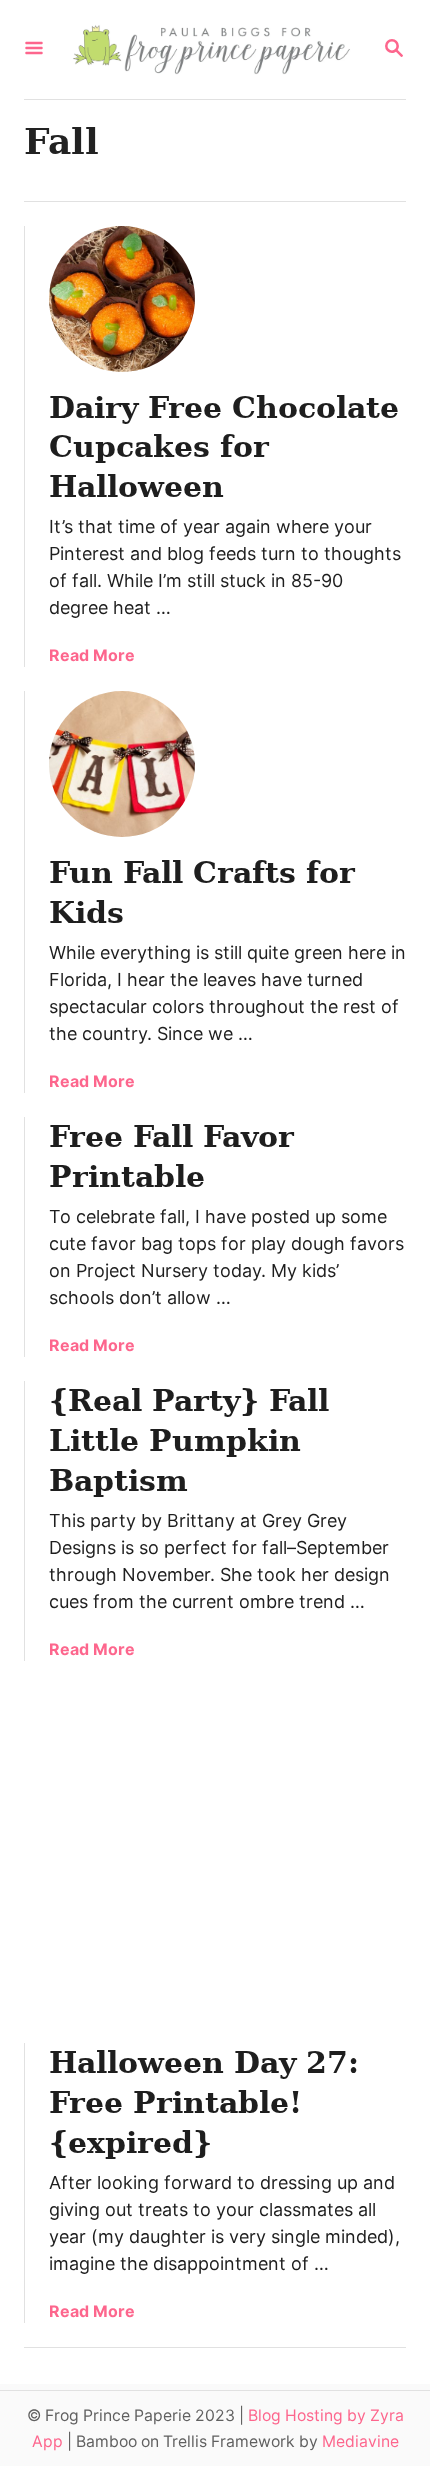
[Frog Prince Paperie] (213, 49)
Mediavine (360, 2441)
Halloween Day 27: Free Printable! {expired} (204, 2102)
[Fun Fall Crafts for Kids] (122, 764)
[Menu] (34, 49)
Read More (92, 655)
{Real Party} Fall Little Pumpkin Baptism (189, 1440)
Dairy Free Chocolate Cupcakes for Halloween (224, 447)
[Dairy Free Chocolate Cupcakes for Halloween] (122, 299)
